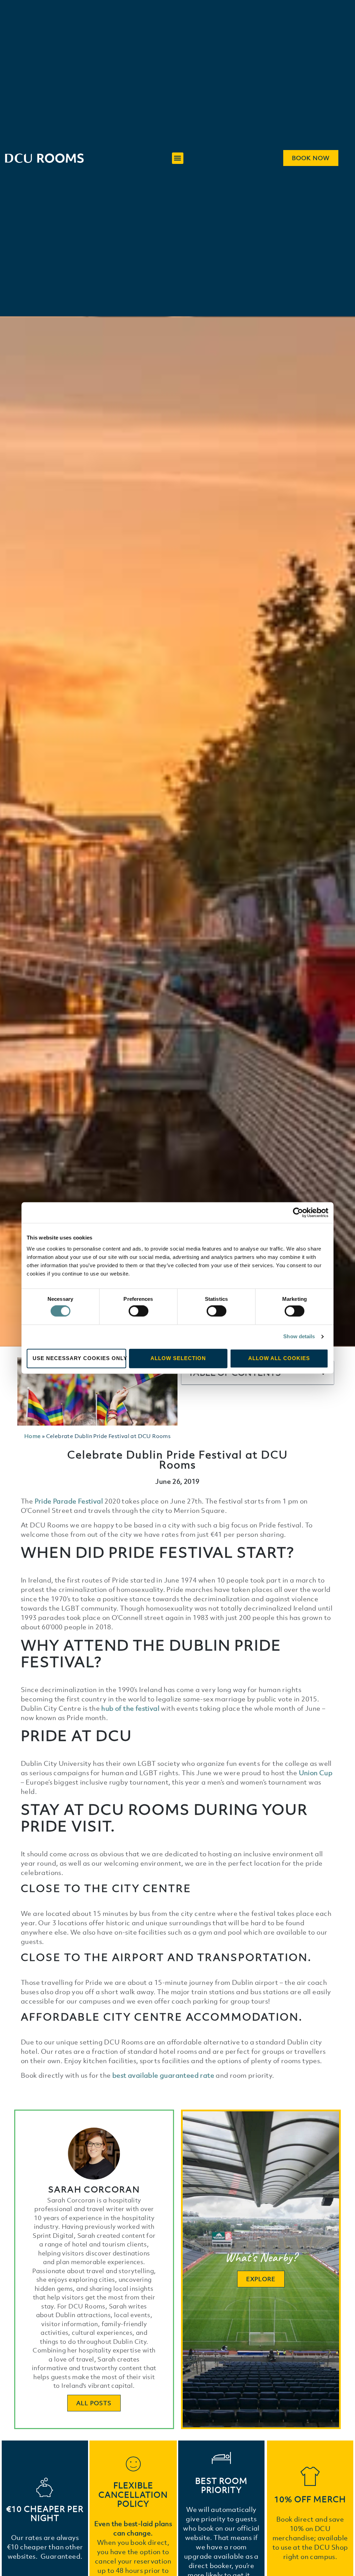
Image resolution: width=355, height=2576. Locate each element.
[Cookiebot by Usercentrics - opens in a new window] (298, 1212)
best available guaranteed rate (163, 2075)
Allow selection (178, 1358)
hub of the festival (130, 1708)
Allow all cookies (279, 1358)
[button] (178, 158)
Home (33, 1436)
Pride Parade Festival (69, 1501)
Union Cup (316, 1773)
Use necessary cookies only (79, 1358)
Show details (299, 1337)
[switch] (138, 1311)
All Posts (94, 2403)
